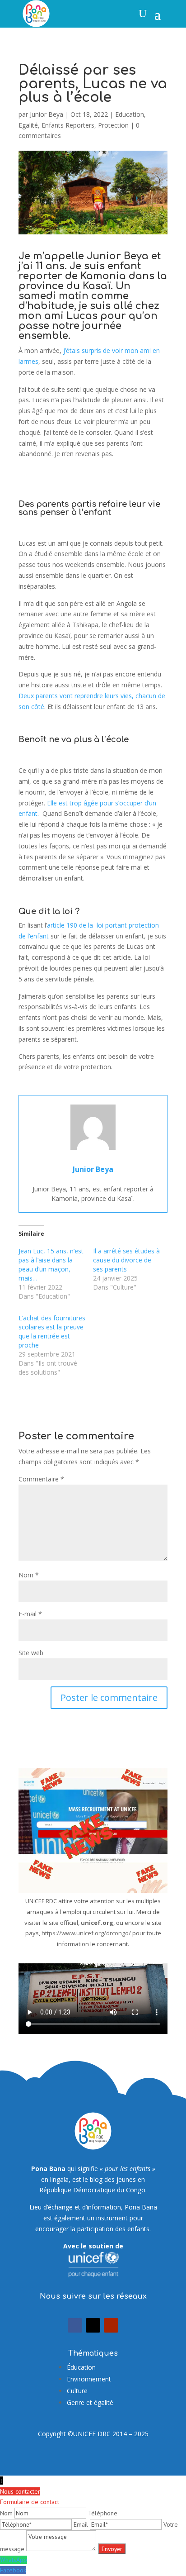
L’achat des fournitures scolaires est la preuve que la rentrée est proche (52, 1331)
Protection (113, 125)
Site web (31, 1653)
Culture (77, 2391)
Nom (29, 1575)
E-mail (30, 1614)
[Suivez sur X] (93, 2325)
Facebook (13, 2570)
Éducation (81, 2367)
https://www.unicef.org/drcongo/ (86, 1933)
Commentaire (41, 1479)
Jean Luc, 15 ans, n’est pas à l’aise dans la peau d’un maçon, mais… (51, 1264)
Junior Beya (46, 114)
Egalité (28, 125)
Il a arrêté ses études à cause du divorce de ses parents (126, 1260)
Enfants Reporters (68, 125)
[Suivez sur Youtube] (111, 2325)
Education (130, 114)
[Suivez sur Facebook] (75, 2325)
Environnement (89, 2379)
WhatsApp (14, 2560)
